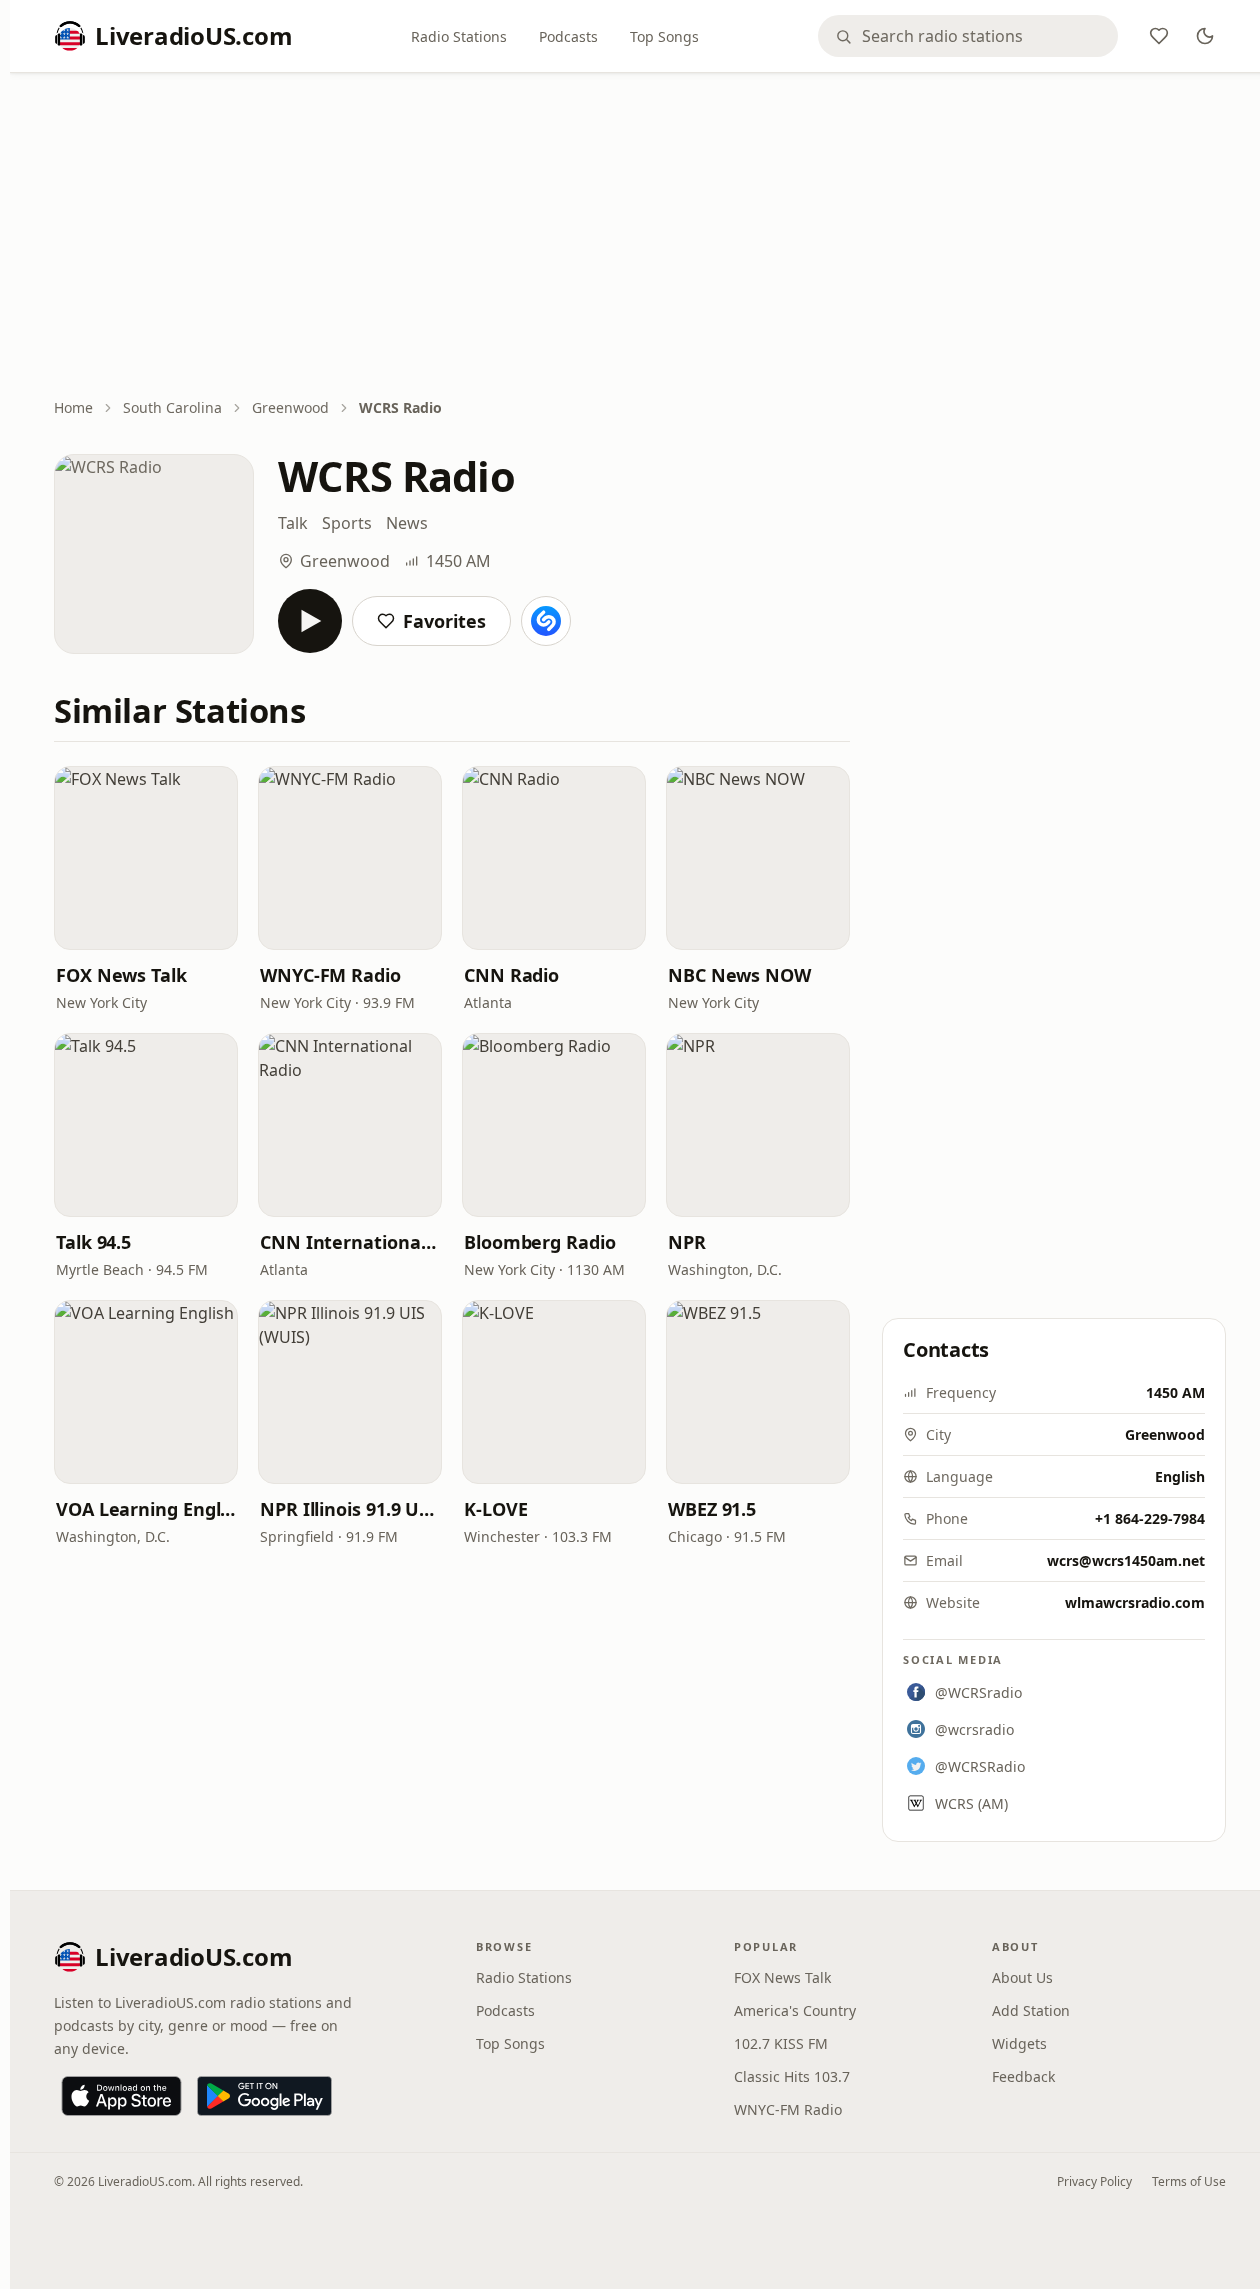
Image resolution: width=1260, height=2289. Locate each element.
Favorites (444, 621)
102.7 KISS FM (781, 2043)
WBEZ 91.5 (712, 1509)
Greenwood (290, 407)
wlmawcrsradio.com (1135, 1602)
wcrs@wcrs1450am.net (1126, 1560)
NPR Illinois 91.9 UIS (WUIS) (350, 1509)
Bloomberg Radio (540, 1242)
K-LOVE (495, 1509)
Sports (347, 523)
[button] (146, 858)
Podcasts (568, 36)
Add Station (1031, 2010)
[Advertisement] (640, 237)
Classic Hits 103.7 (792, 2076)
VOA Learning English (146, 1509)
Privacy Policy (1094, 2181)
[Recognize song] (546, 621)
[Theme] (1205, 36)
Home (73, 407)
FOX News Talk (121, 975)
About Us (1022, 1977)
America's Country (795, 2010)
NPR (687, 1242)
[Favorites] (1159, 36)
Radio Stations (459, 36)
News (407, 523)
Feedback (1023, 2076)
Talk (293, 523)
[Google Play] (264, 2096)
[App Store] (121, 2096)
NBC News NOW (739, 975)
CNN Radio (511, 975)
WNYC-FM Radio (330, 975)
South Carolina (172, 407)
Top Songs (664, 36)
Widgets (1019, 2043)
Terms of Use (1189, 2181)
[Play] (310, 621)
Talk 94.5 (93, 1242)
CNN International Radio (350, 1242)
